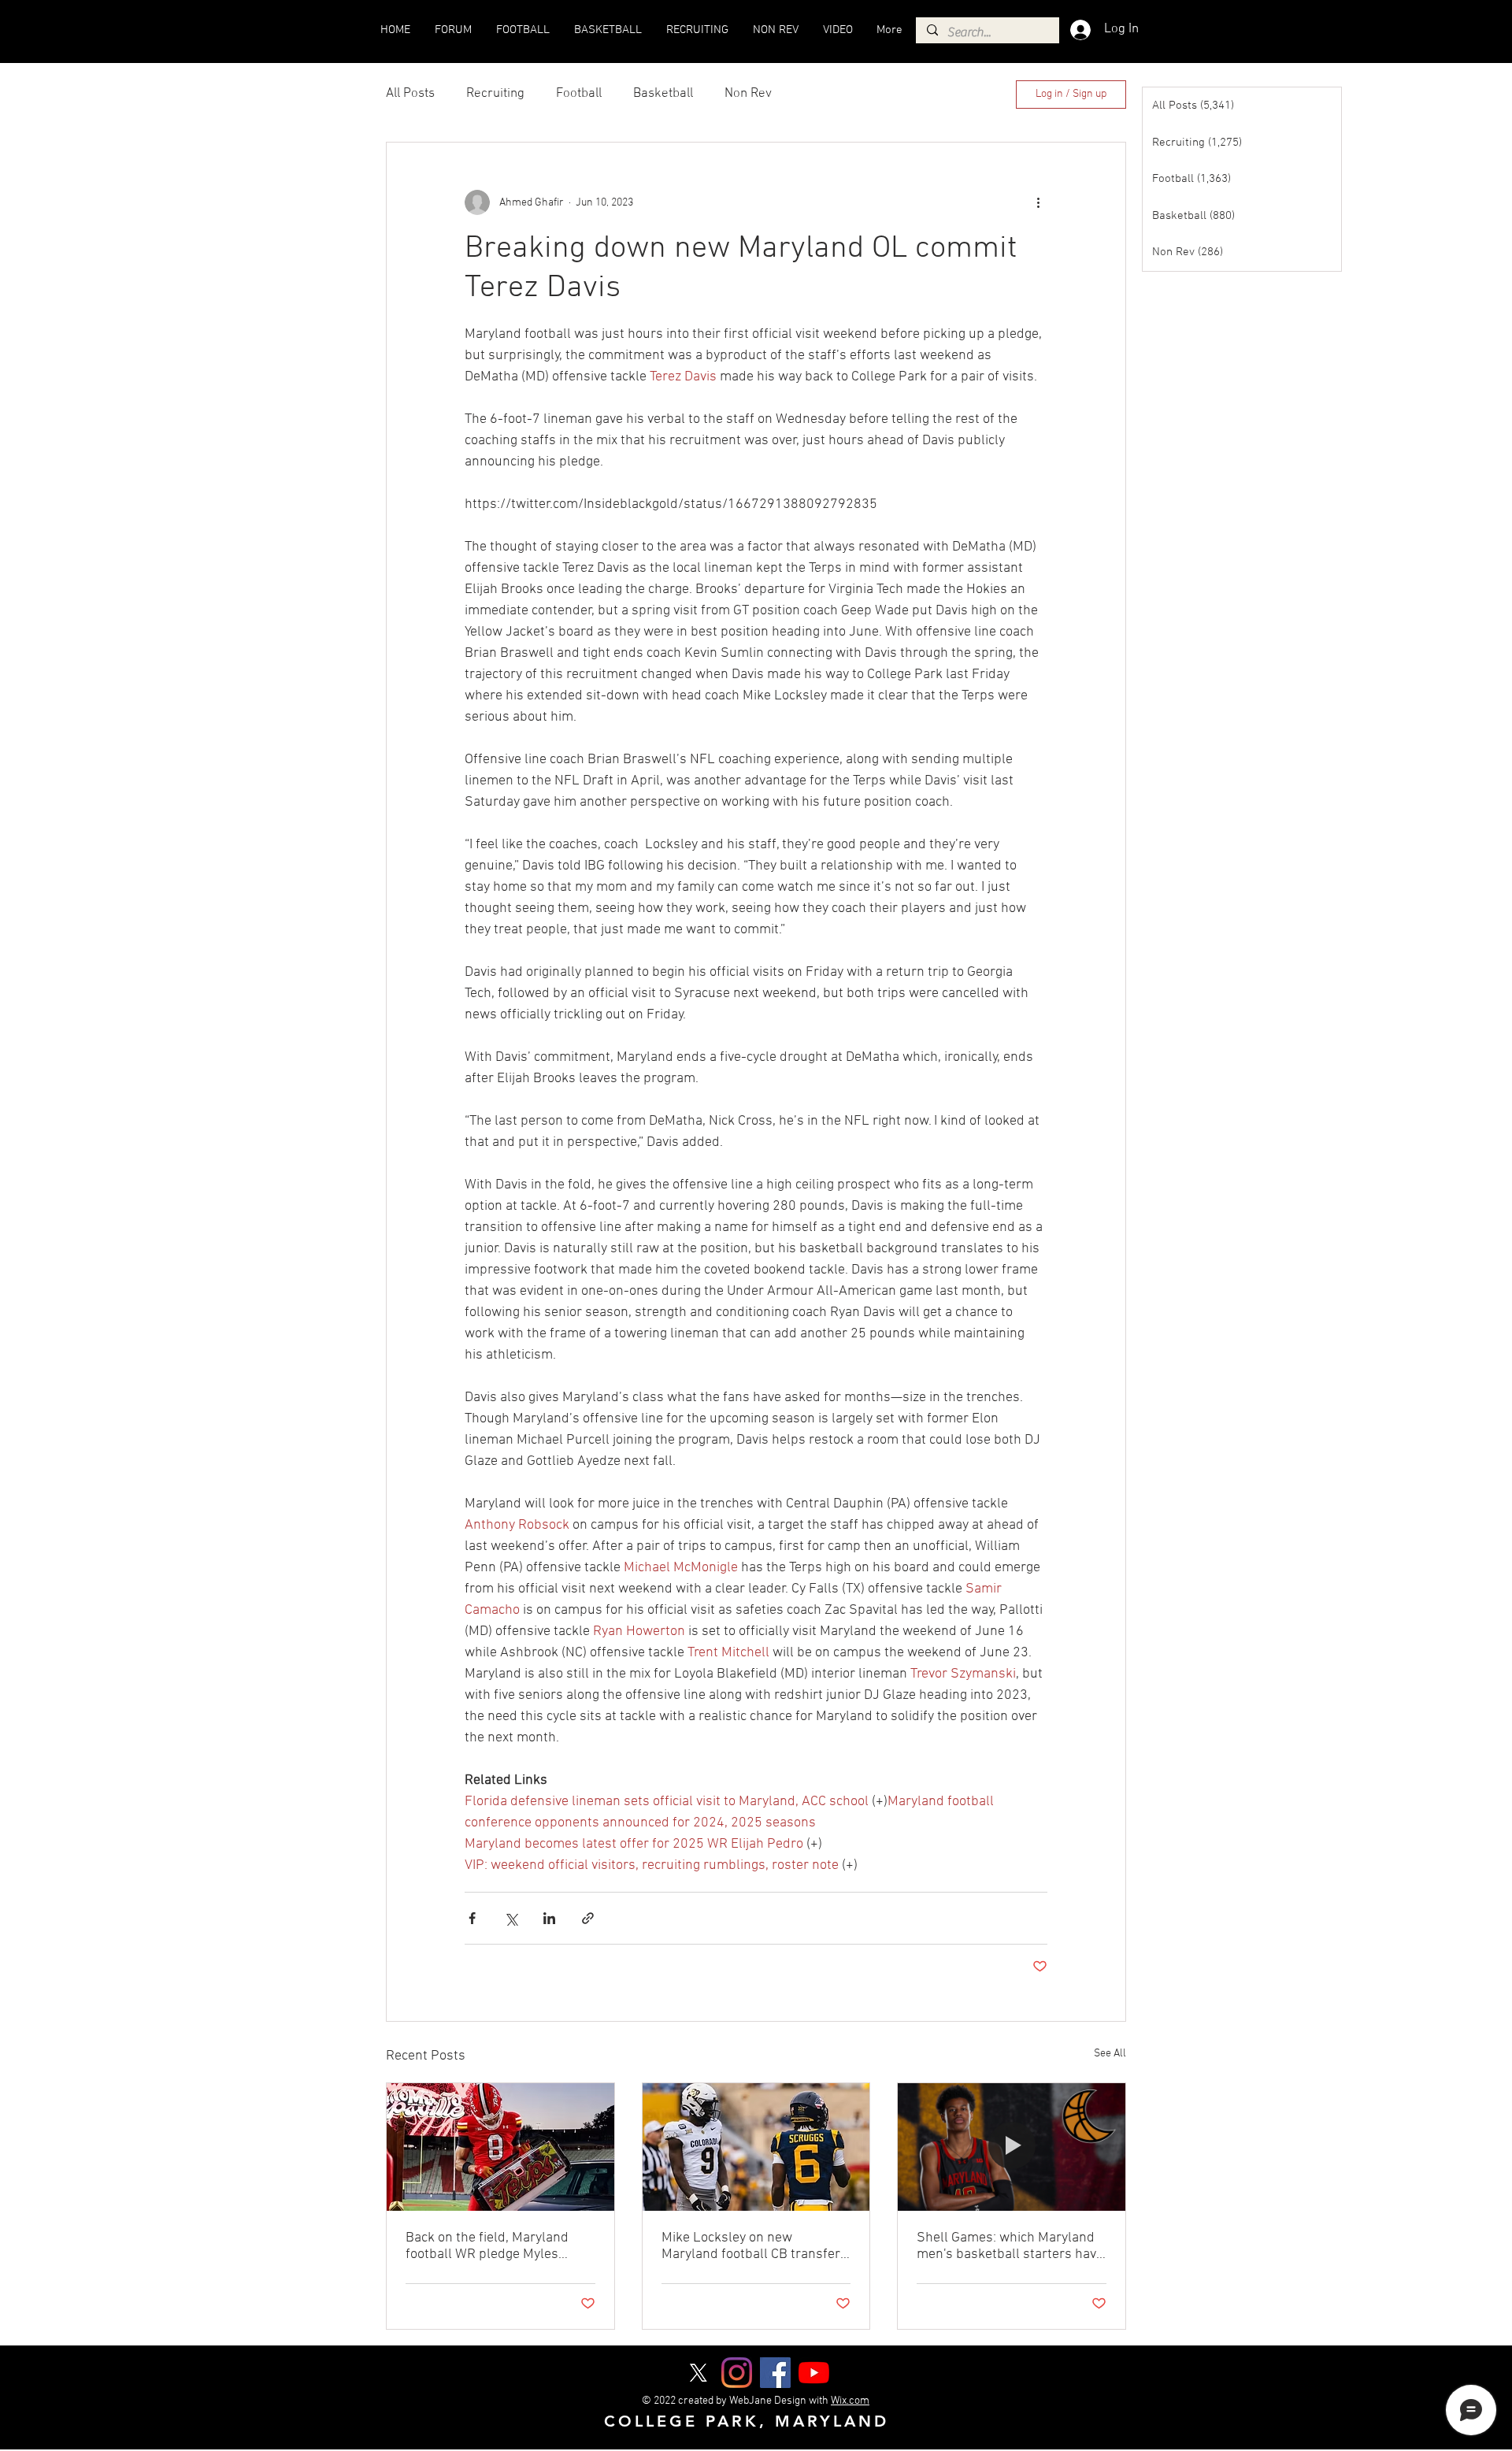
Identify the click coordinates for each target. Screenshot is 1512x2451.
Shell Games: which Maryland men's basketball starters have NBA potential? (1010, 2246)
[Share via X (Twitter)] (511, 1918)
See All (1110, 2054)
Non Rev (748, 94)
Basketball (663, 94)
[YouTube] (814, 2373)
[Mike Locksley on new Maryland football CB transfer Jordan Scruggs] (756, 2147)
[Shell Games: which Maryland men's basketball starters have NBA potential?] (1012, 2147)
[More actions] (1038, 202)
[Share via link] (588, 1918)
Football (579, 94)
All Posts (410, 94)
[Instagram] (737, 2373)
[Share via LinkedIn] (549, 1918)
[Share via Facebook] (472, 1918)
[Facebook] (775, 2373)
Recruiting (495, 94)
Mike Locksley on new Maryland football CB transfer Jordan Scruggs (751, 2246)
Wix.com (850, 2401)
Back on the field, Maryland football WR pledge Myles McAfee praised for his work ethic (490, 2246)
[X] (698, 2373)
